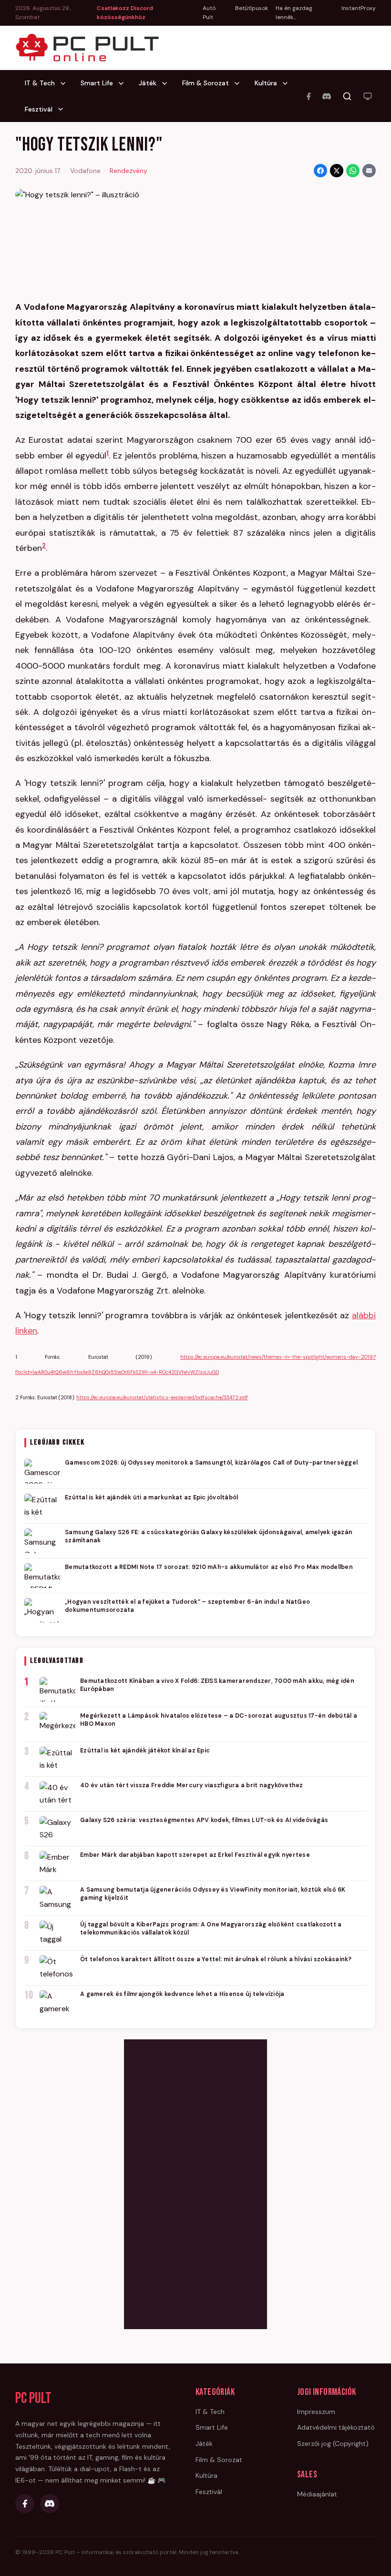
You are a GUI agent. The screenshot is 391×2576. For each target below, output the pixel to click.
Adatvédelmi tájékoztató (336, 2427)
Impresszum (316, 2412)
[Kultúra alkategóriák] (288, 83)
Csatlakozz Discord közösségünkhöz (125, 13)
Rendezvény (129, 171)
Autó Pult (209, 13)
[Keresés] (347, 96)
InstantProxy (359, 8)
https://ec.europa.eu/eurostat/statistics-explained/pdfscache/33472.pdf (162, 1397)
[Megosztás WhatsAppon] (353, 171)
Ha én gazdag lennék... (294, 13)
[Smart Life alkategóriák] (124, 83)
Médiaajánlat (317, 2494)
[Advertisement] (195, 2182)
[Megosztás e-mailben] (369, 171)
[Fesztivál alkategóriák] (63, 109)
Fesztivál (39, 109)
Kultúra (266, 83)
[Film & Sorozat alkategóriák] (240, 83)
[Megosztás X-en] (337, 171)
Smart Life (97, 83)
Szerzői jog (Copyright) (333, 2444)
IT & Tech (40, 83)
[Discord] (327, 96)
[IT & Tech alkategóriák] (66, 83)
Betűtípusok (252, 8)
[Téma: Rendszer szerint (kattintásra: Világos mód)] (368, 96)
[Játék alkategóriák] (167, 83)
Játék (148, 83)
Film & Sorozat (206, 83)
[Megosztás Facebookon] (320, 171)
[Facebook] (309, 96)
